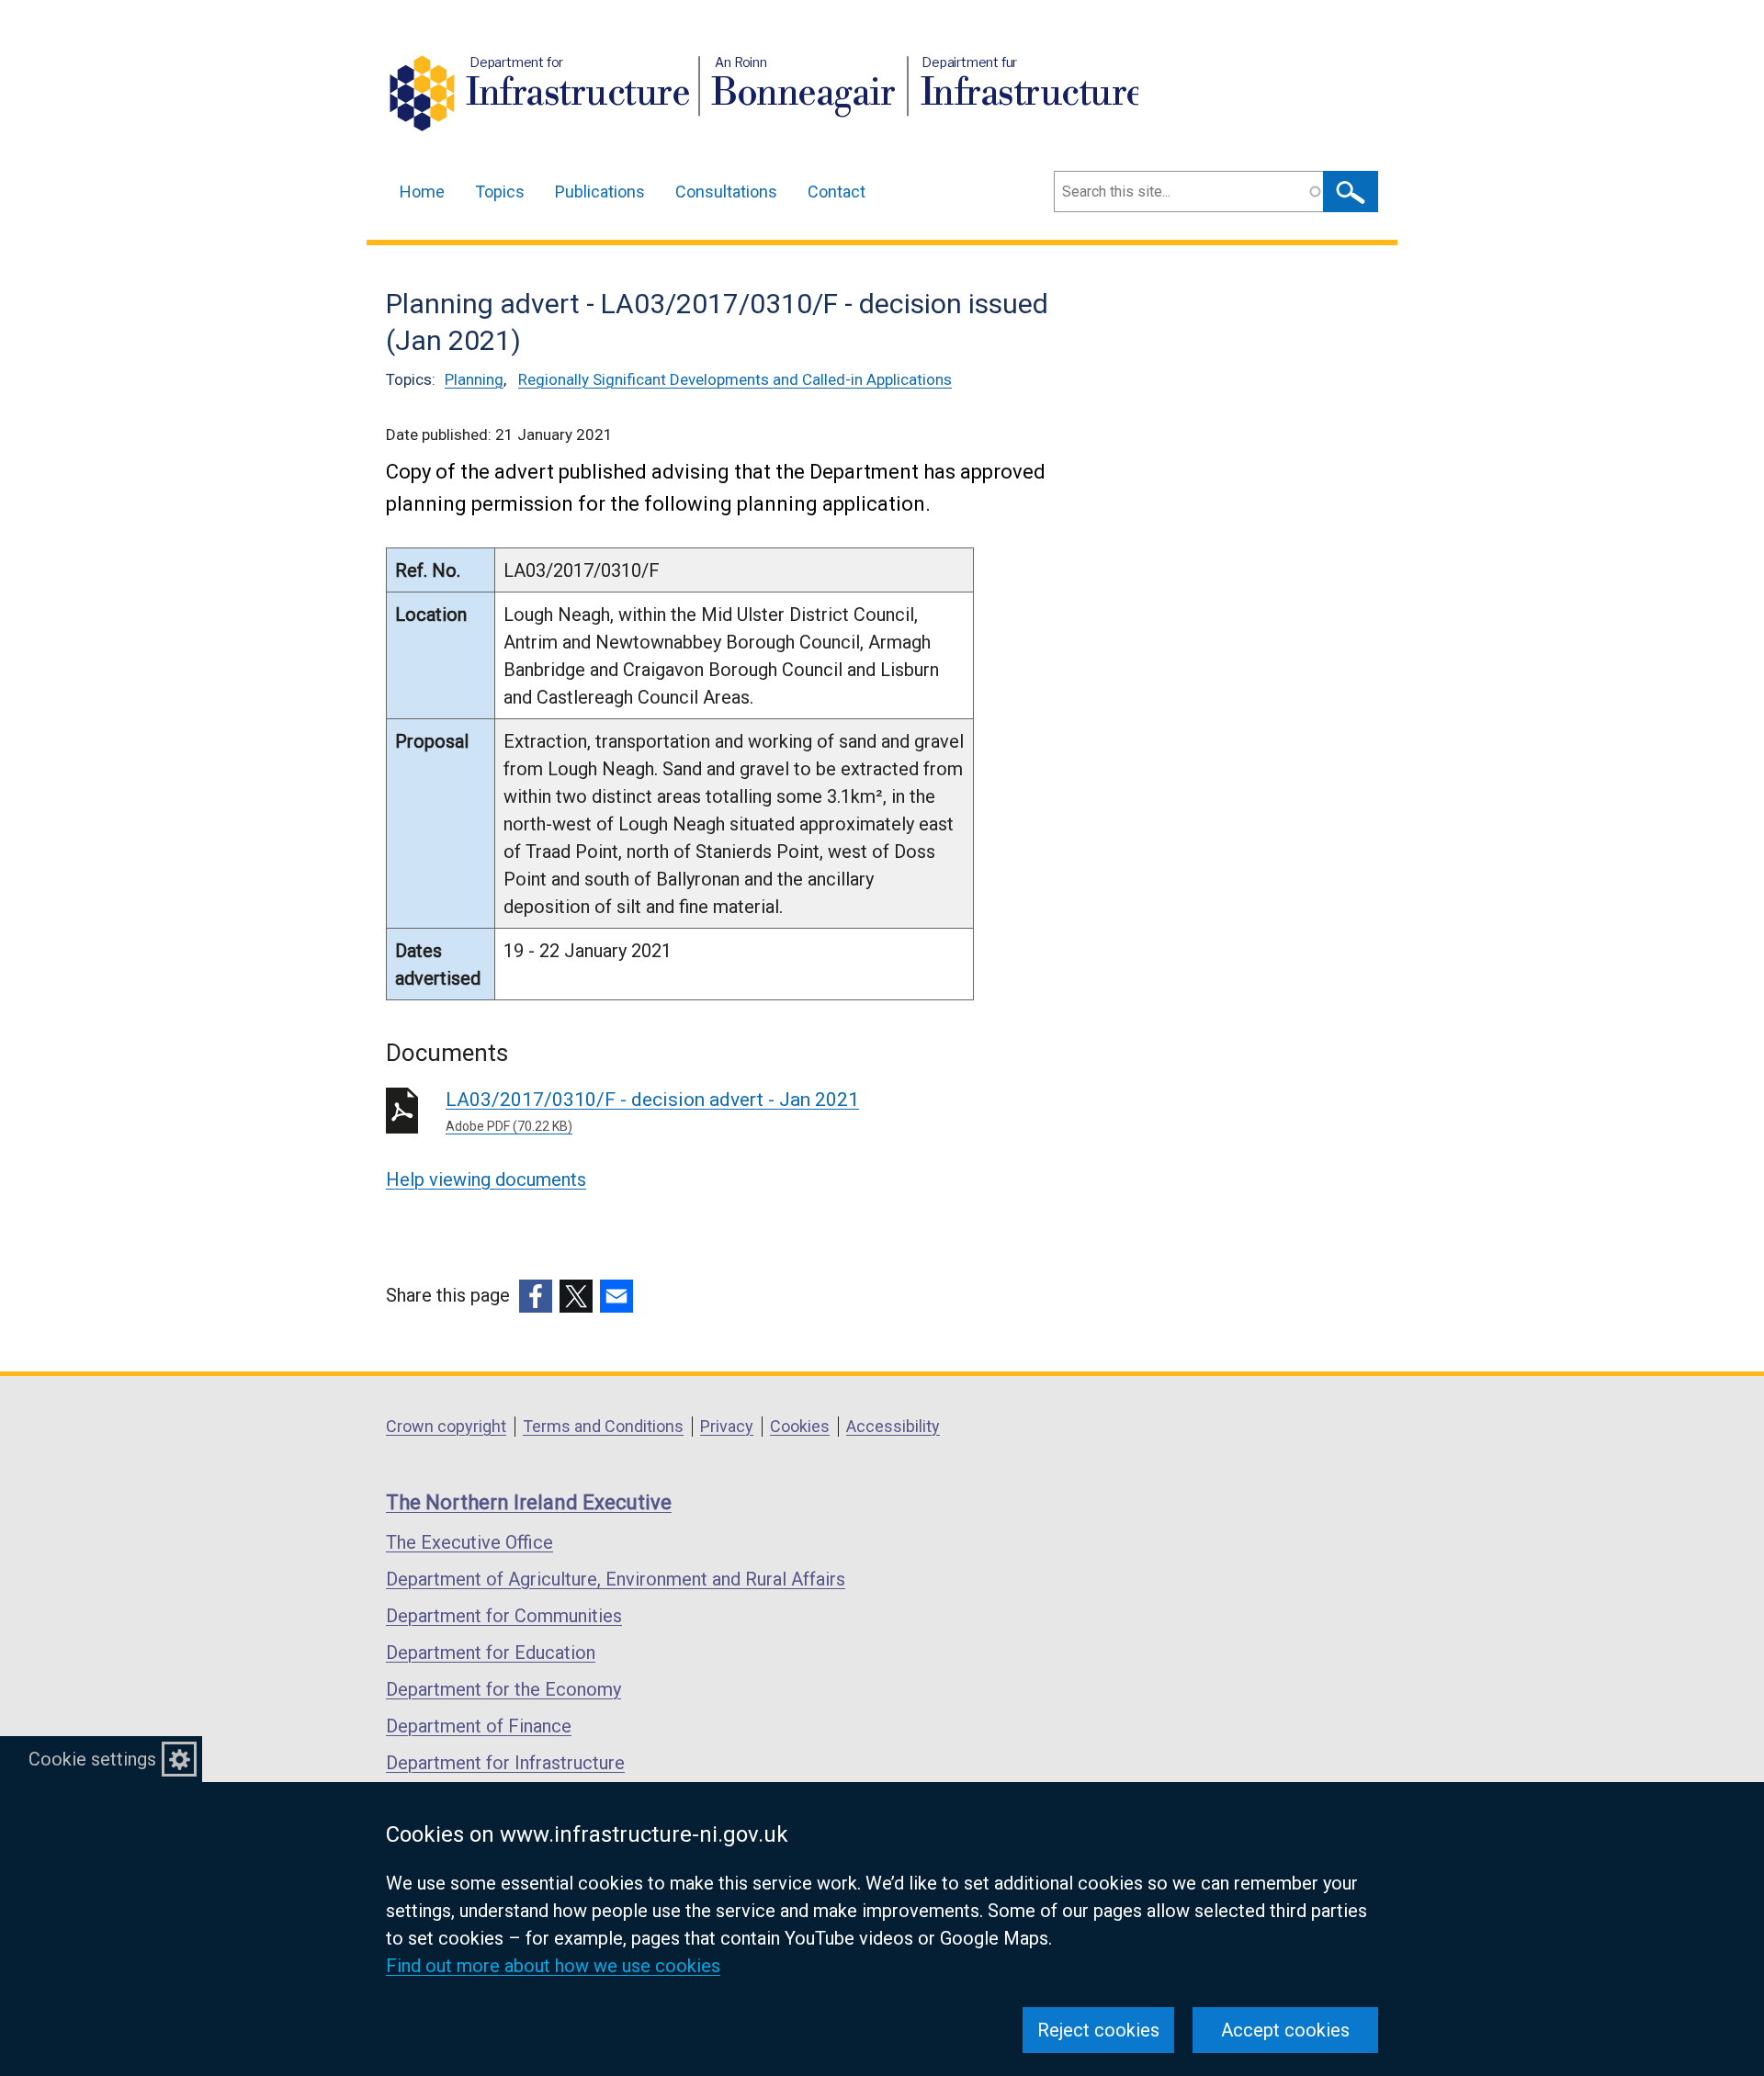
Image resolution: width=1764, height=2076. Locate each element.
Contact (837, 192)
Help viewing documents (486, 1179)
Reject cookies (1098, 2030)
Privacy (727, 1426)
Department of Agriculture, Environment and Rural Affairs (616, 1579)
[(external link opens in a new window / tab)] (536, 1296)
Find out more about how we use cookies (553, 1966)
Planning (474, 379)
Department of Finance (479, 1726)
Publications (600, 192)
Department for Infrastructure (505, 1763)
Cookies (800, 1426)
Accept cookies (1285, 2030)
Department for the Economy (503, 1689)
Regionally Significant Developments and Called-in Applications (735, 379)
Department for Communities (504, 1616)
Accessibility (893, 1426)
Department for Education (491, 1653)
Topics (500, 192)
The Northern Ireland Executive (529, 1502)
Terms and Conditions (603, 1426)
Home (422, 192)
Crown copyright (446, 1426)
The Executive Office (469, 1542)
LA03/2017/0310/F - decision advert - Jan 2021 (652, 1111)
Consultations (726, 192)
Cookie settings (92, 1759)
